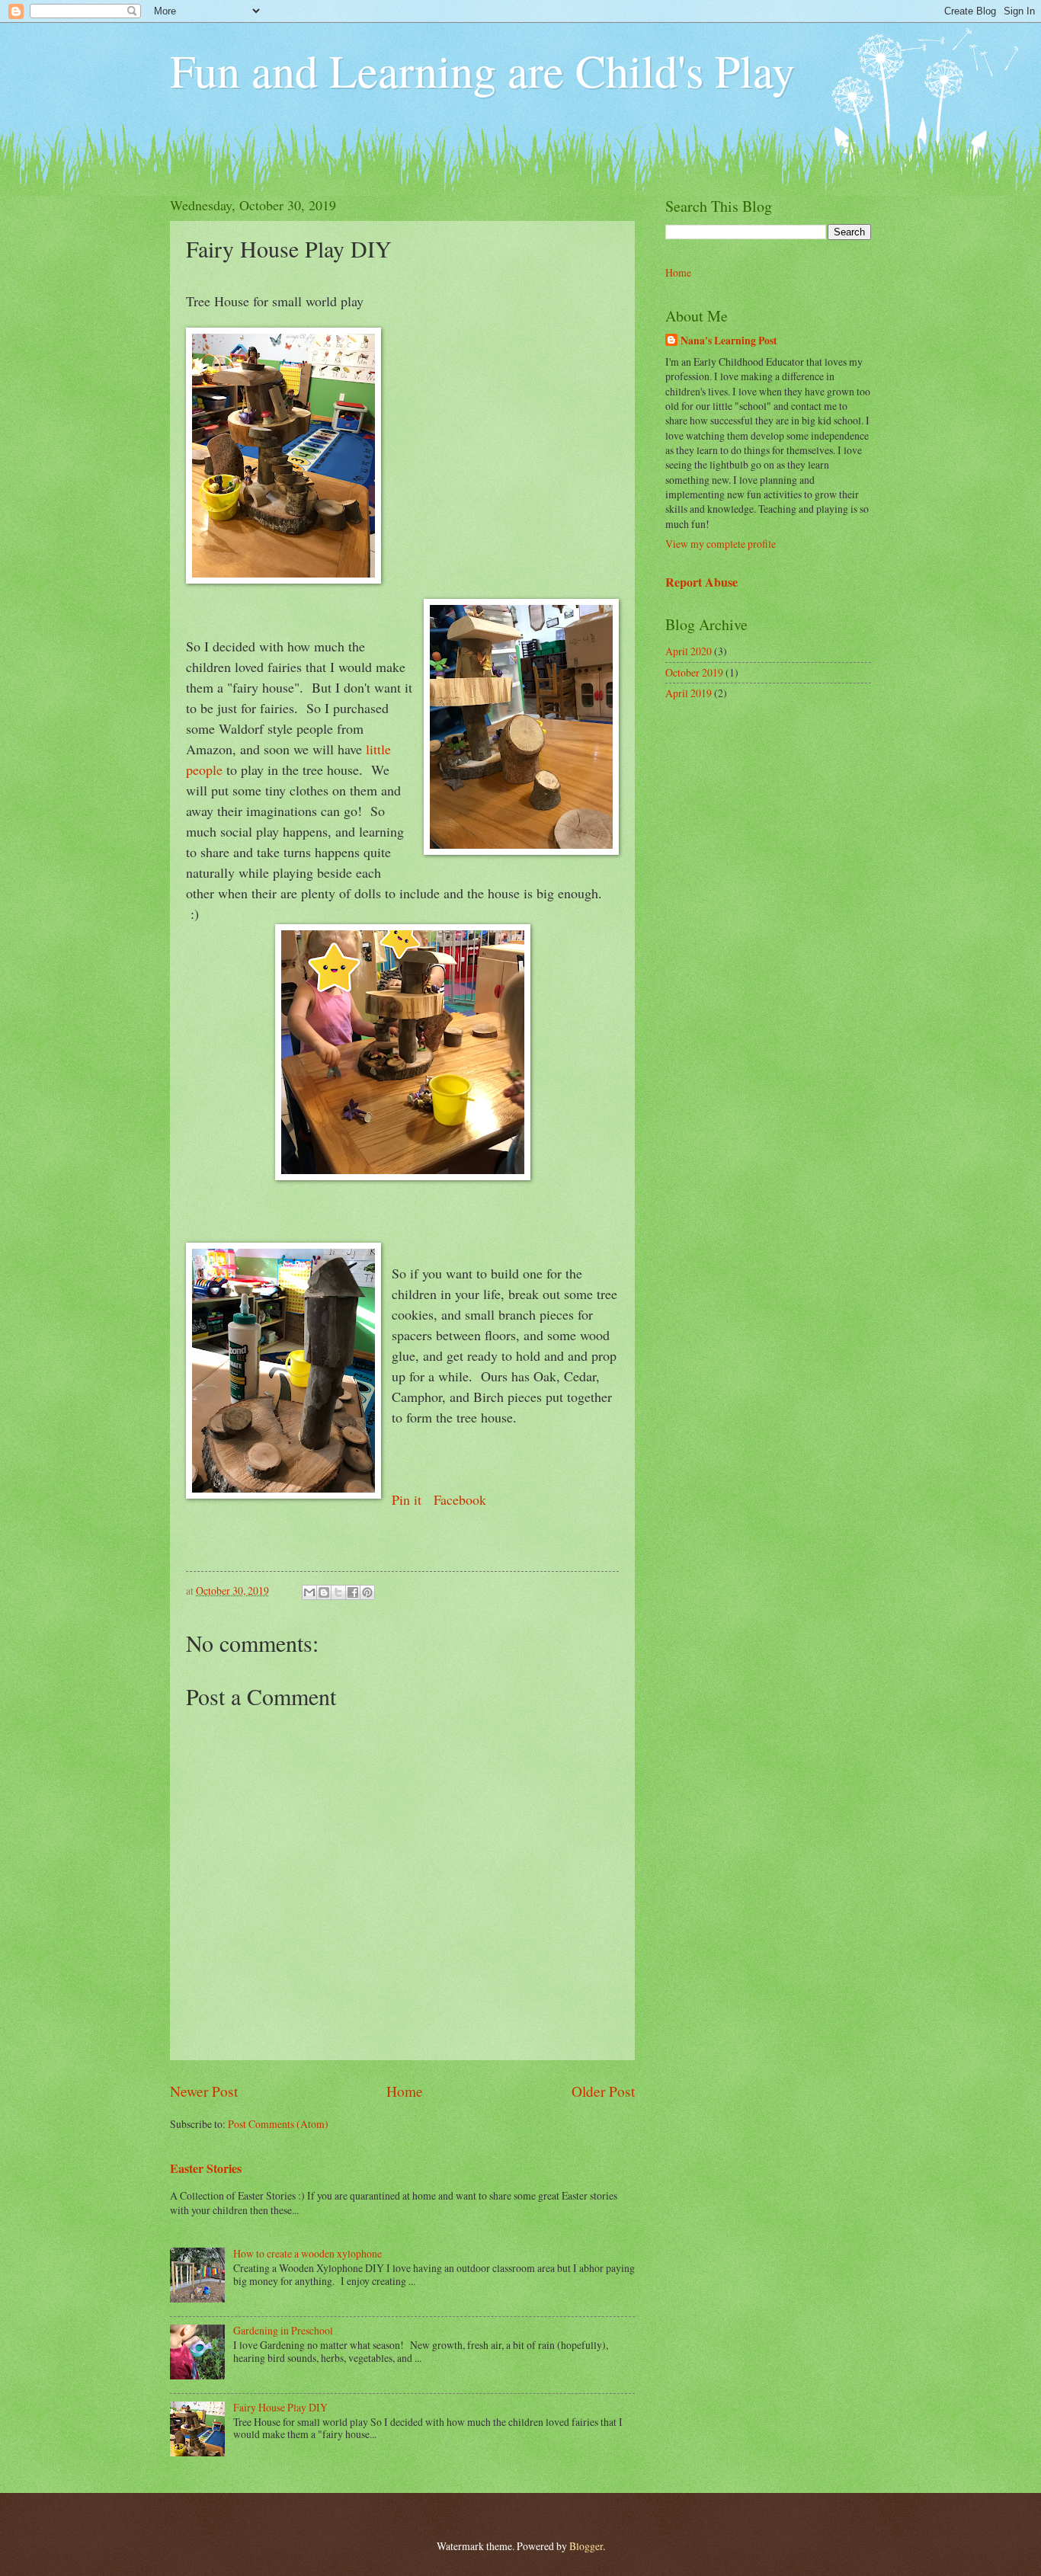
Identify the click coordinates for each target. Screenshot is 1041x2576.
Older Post (603, 2091)
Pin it (408, 1499)
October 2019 (694, 672)
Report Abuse (701, 582)
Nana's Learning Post (729, 341)
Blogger (586, 2546)
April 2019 (689, 693)
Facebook (460, 1499)
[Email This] (309, 1592)
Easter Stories (206, 2168)
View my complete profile (721, 544)
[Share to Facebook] (353, 1592)
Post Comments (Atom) (278, 2124)
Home (405, 2091)
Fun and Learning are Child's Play (482, 70)
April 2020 (689, 651)
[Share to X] (338, 1592)
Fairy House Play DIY (280, 2407)
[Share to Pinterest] (367, 1592)
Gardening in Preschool (283, 2330)
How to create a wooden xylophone (307, 2253)
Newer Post (204, 2091)
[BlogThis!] (324, 1592)
